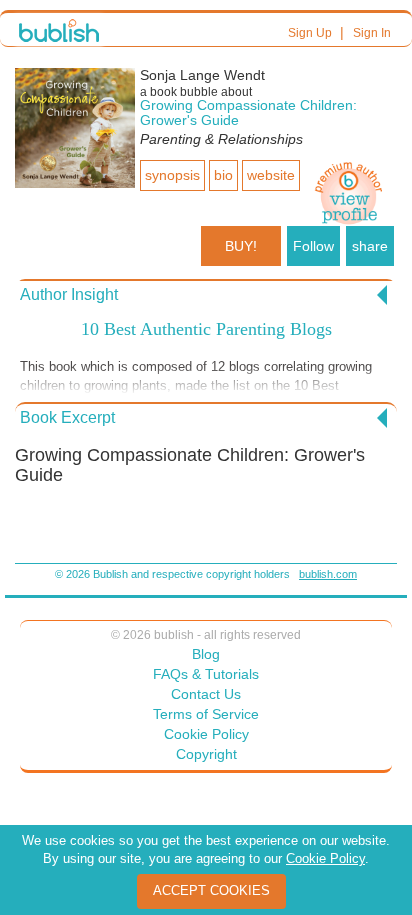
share (370, 246)
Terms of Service (206, 714)
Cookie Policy (206, 734)
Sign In (372, 33)
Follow (313, 246)
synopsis (172, 175)
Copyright (206, 754)
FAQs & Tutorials (206, 674)
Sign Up (310, 33)
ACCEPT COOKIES (211, 890)
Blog (206, 654)
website (271, 175)
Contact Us (206, 694)
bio (223, 175)
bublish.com (328, 574)
